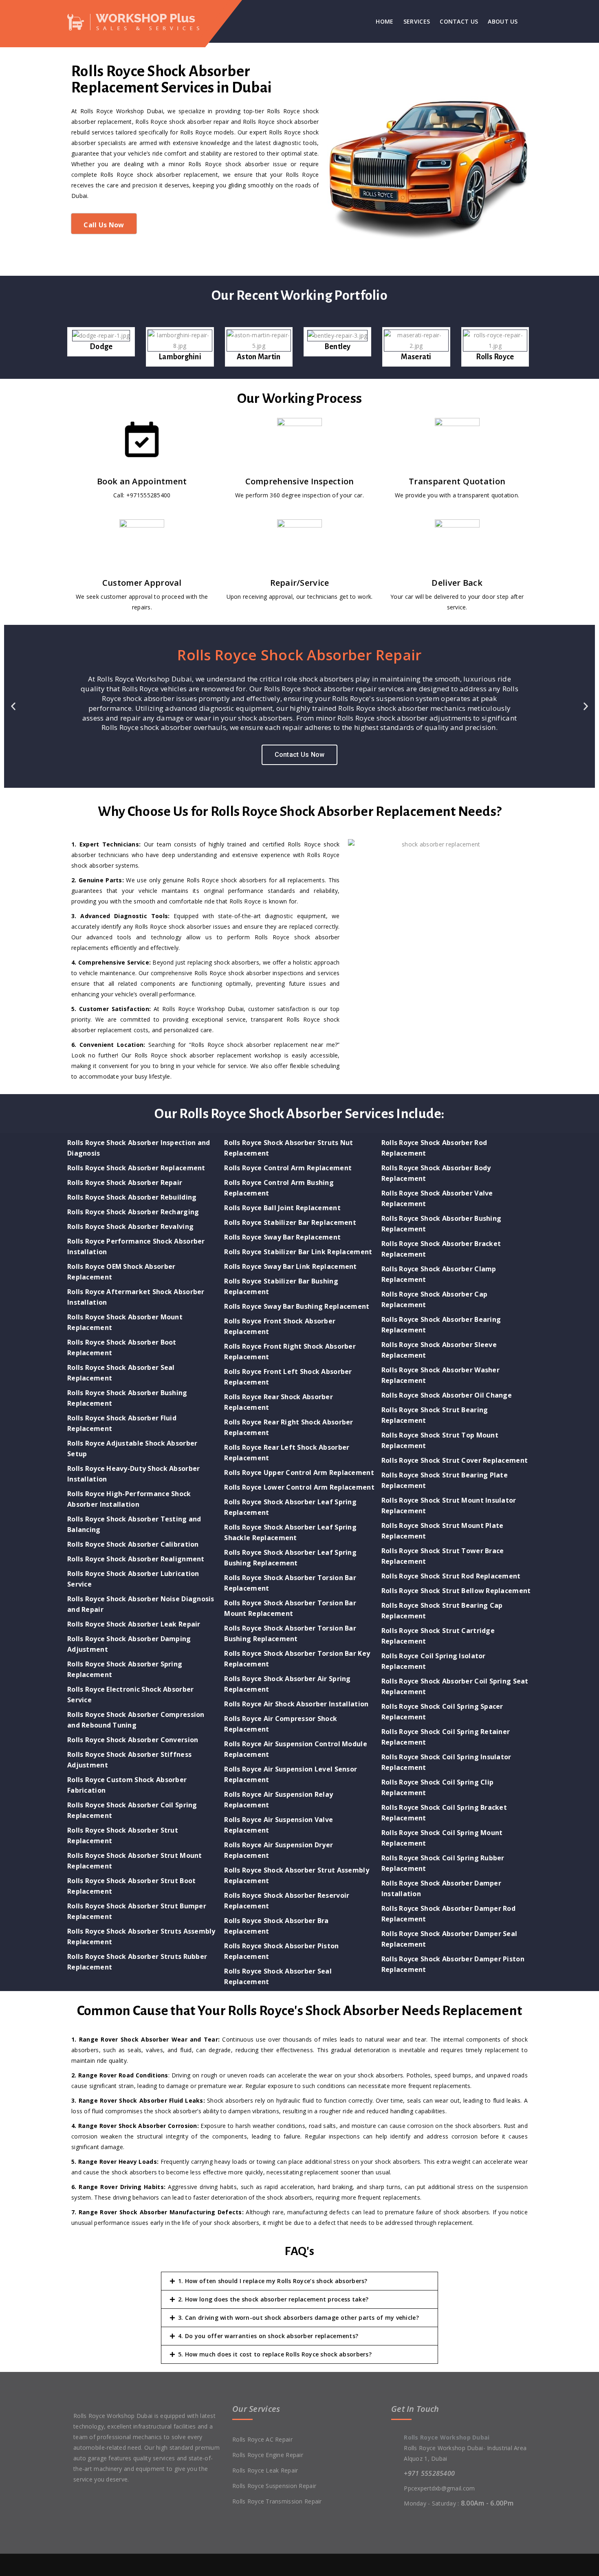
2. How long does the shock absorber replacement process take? (273, 2299)
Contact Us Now (300, 755)
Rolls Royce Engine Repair (268, 2455)
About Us (503, 21)
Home (384, 21)
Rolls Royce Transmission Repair (277, 2501)
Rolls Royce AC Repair (262, 2439)
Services (417, 21)
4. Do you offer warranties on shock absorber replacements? (268, 2336)
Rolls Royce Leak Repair (265, 2470)
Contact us (459, 21)
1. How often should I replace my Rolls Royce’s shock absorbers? (273, 2281)
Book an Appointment (142, 481)
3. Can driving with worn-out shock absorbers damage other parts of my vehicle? (298, 2318)
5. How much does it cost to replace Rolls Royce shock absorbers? (275, 2354)
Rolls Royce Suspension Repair (274, 2486)
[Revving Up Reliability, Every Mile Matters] (139, 21)
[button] (13, 707)
